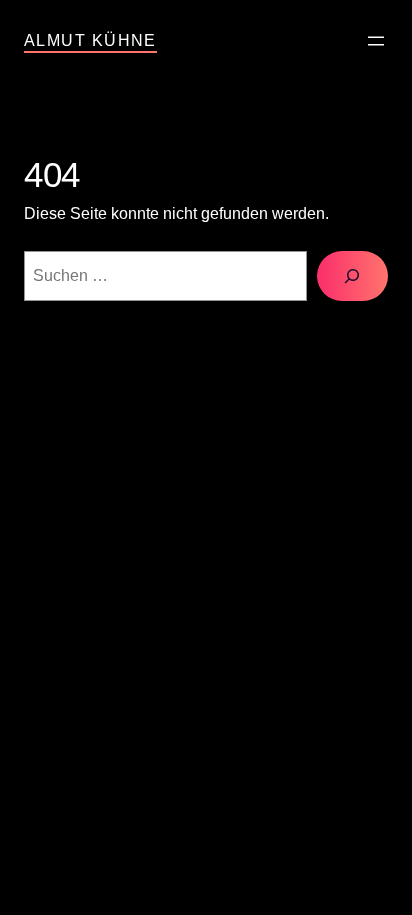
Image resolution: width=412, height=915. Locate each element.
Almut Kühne (90, 40)
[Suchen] (352, 276)
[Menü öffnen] (376, 41)
